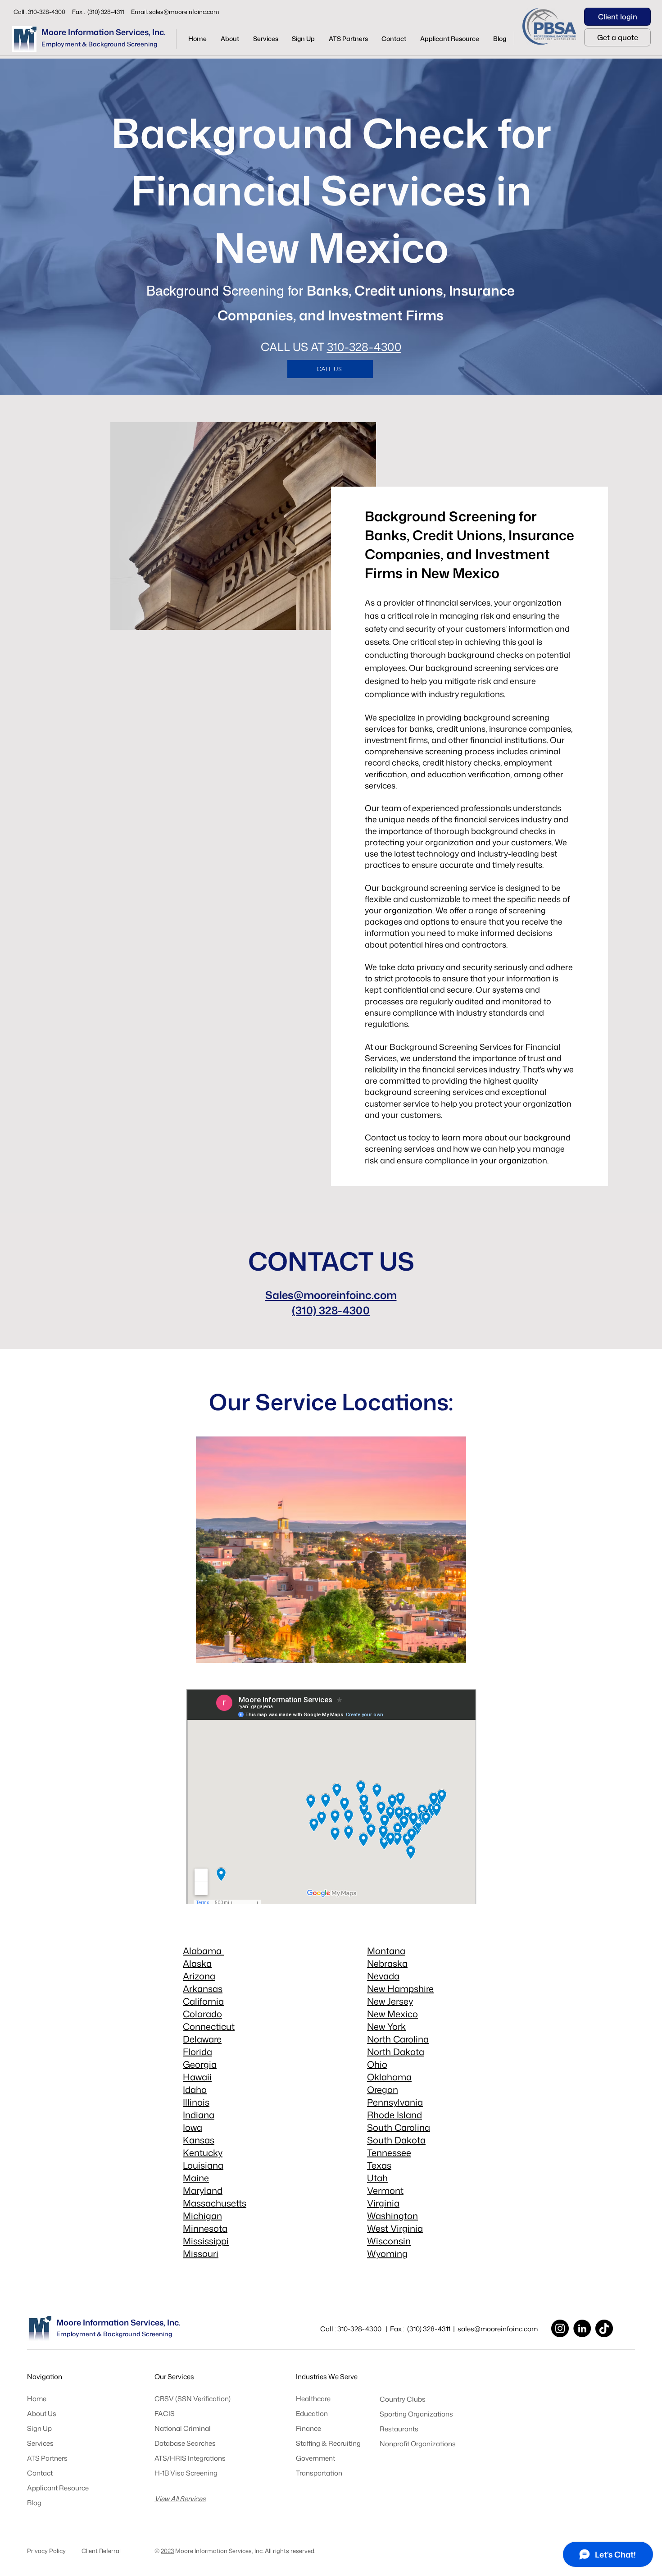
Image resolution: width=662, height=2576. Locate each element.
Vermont (385, 2190)
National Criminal (183, 2428)
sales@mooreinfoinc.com (184, 12)
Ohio (377, 2064)
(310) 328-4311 (429, 2329)
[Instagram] (560, 2328)
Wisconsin (389, 2241)
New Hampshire (400, 1988)
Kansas (199, 2140)
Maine (196, 2178)
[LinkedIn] (582, 2328)
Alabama (203, 1951)
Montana (386, 1951)
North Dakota (396, 2052)
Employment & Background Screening (99, 44)
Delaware (202, 2039)
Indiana (199, 2115)
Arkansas (203, 1988)
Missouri (201, 2253)
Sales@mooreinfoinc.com (331, 1295)
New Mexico (392, 2014)
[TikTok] (604, 2328)
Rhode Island (394, 2115)
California (203, 2001)
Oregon (383, 2089)
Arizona (199, 1976)
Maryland (203, 2190)
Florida (197, 2052)
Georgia (200, 2064)
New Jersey (390, 2001)
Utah (377, 2178)
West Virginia (395, 2228)
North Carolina (398, 2039)
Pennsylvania (395, 2102)
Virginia (383, 2203)
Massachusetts (215, 2203)
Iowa (193, 2127)
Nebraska (387, 1963)
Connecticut (209, 2026)
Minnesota (205, 2228)
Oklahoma (389, 2077)
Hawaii (197, 2077)
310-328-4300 (364, 347)
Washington (392, 2216)
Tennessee (389, 2152)
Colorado (202, 2014)
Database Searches (185, 2443)
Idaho (195, 2089)
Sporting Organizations (416, 2414)
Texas (379, 2165)
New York (386, 2026)
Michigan (202, 2216)
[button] (265, 39)
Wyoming (387, 2253)
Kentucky (203, 2152)
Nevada (383, 1976)
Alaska (197, 1963)
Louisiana (203, 2165)
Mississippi (206, 2241)
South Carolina (399, 2127)
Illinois (196, 2102)
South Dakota (396, 2140)
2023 (167, 2551)
